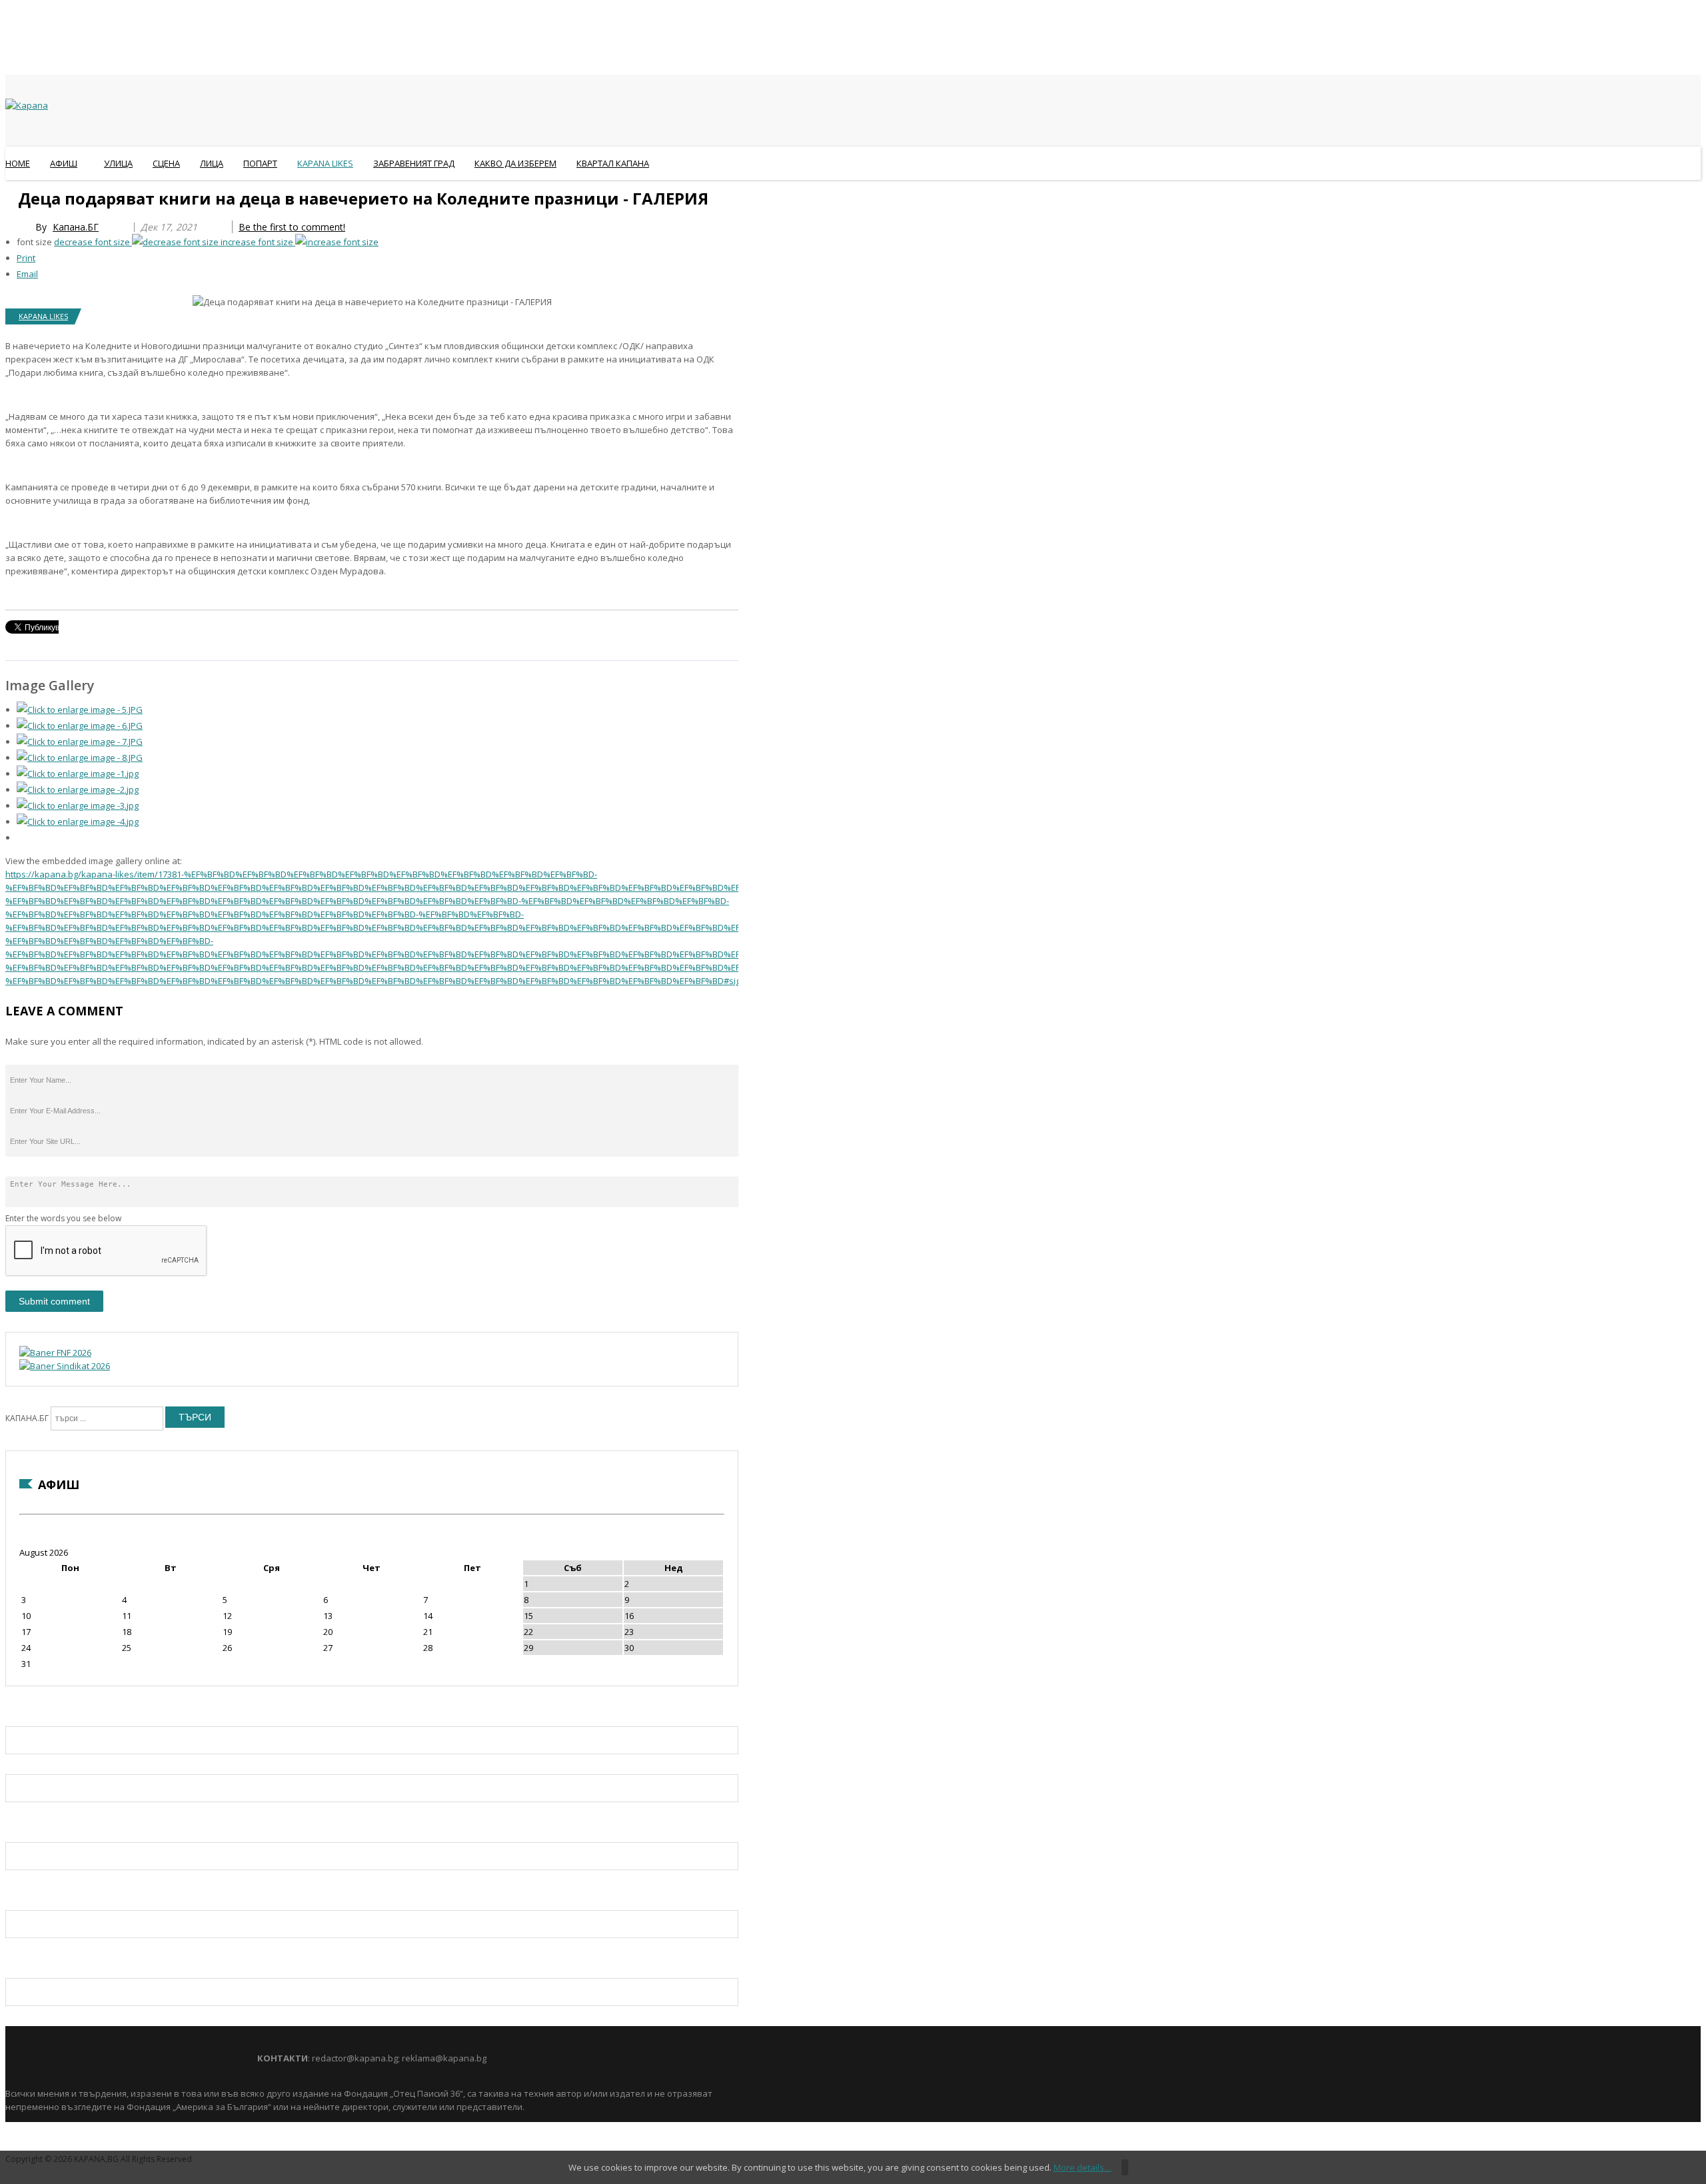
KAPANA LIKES (43, 316)
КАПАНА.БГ (27, 1418)
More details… (1083, 2167)
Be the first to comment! (292, 227)
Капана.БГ (76, 227)
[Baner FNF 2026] (55, 1353)
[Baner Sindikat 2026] (65, 1366)
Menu (12, 196)
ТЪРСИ (195, 1417)
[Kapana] (27, 105)
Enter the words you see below (63, 1218)
